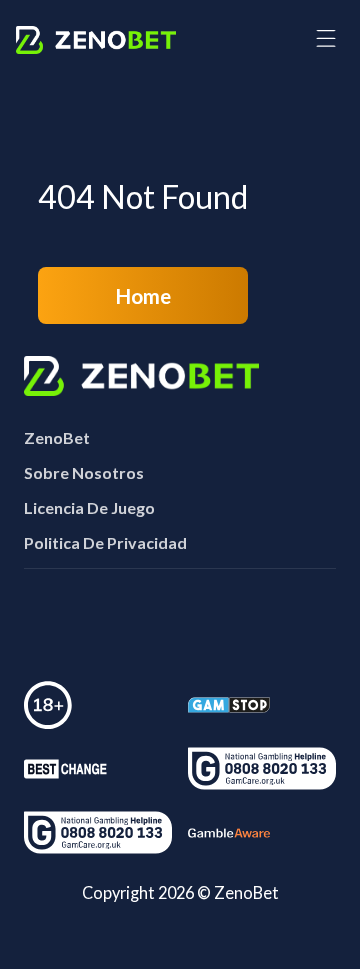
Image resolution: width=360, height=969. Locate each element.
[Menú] (326, 39)
